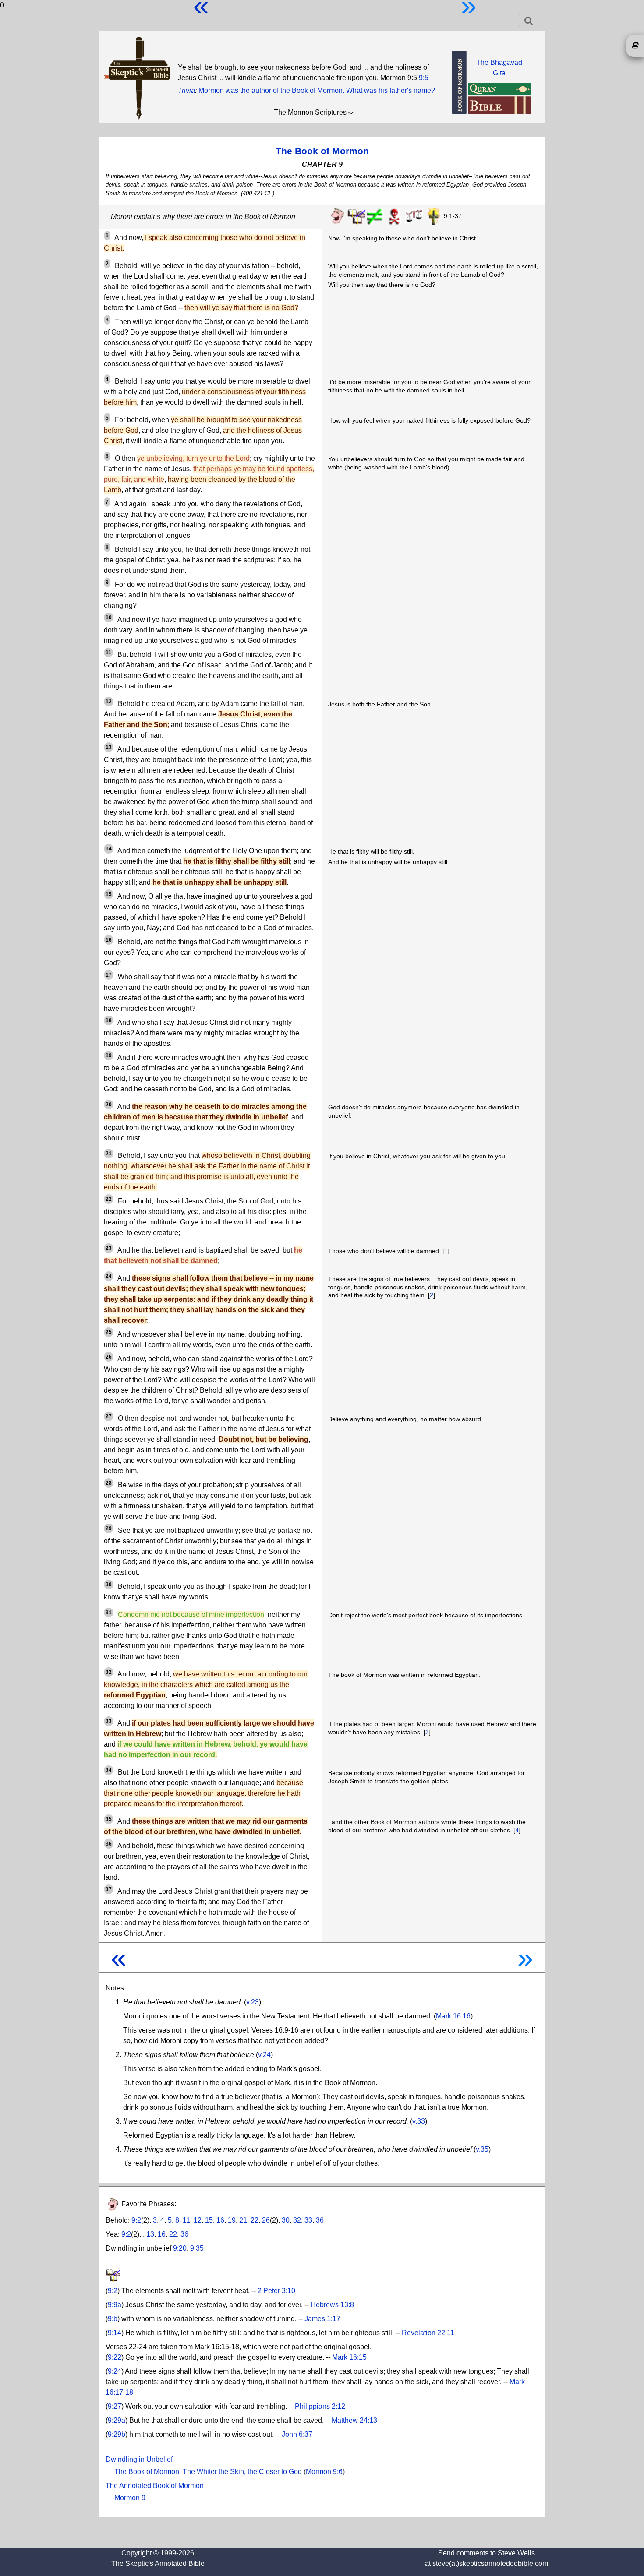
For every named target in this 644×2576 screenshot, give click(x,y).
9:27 (115, 2406)
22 (255, 2220)
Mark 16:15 (349, 2357)
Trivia (186, 90)
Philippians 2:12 (320, 2406)
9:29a (117, 2420)
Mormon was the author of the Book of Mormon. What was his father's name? (317, 90)
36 (320, 2220)
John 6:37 (297, 2434)
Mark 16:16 (453, 2016)
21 (243, 2220)
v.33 (419, 2121)
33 (308, 2220)
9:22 (115, 2357)
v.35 (482, 2149)
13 (150, 2234)
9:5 (424, 78)
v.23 (253, 2002)
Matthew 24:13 (354, 2420)
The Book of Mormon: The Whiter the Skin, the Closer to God (208, 2472)
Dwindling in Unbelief (139, 2459)
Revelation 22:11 (428, 2333)
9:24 (115, 2371)
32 (297, 2220)
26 (266, 2220)
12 (198, 2220)
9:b (113, 2319)
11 (186, 2220)
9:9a (115, 2305)
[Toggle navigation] (529, 21)
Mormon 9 (130, 2498)
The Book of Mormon (322, 151)
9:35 (197, 2248)
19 (232, 2220)
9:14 (115, 2333)
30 (286, 2220)
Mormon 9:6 (324, 2472)
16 (220, 2220)
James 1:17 (322, 2319)
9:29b (117, 2434)
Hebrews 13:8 (332, 2305)
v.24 (264, 2055)
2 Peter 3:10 (276, 2291)
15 (209, 2220)
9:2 (136, 2220)
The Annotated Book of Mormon (155, 2486)
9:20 (180, 2248)
